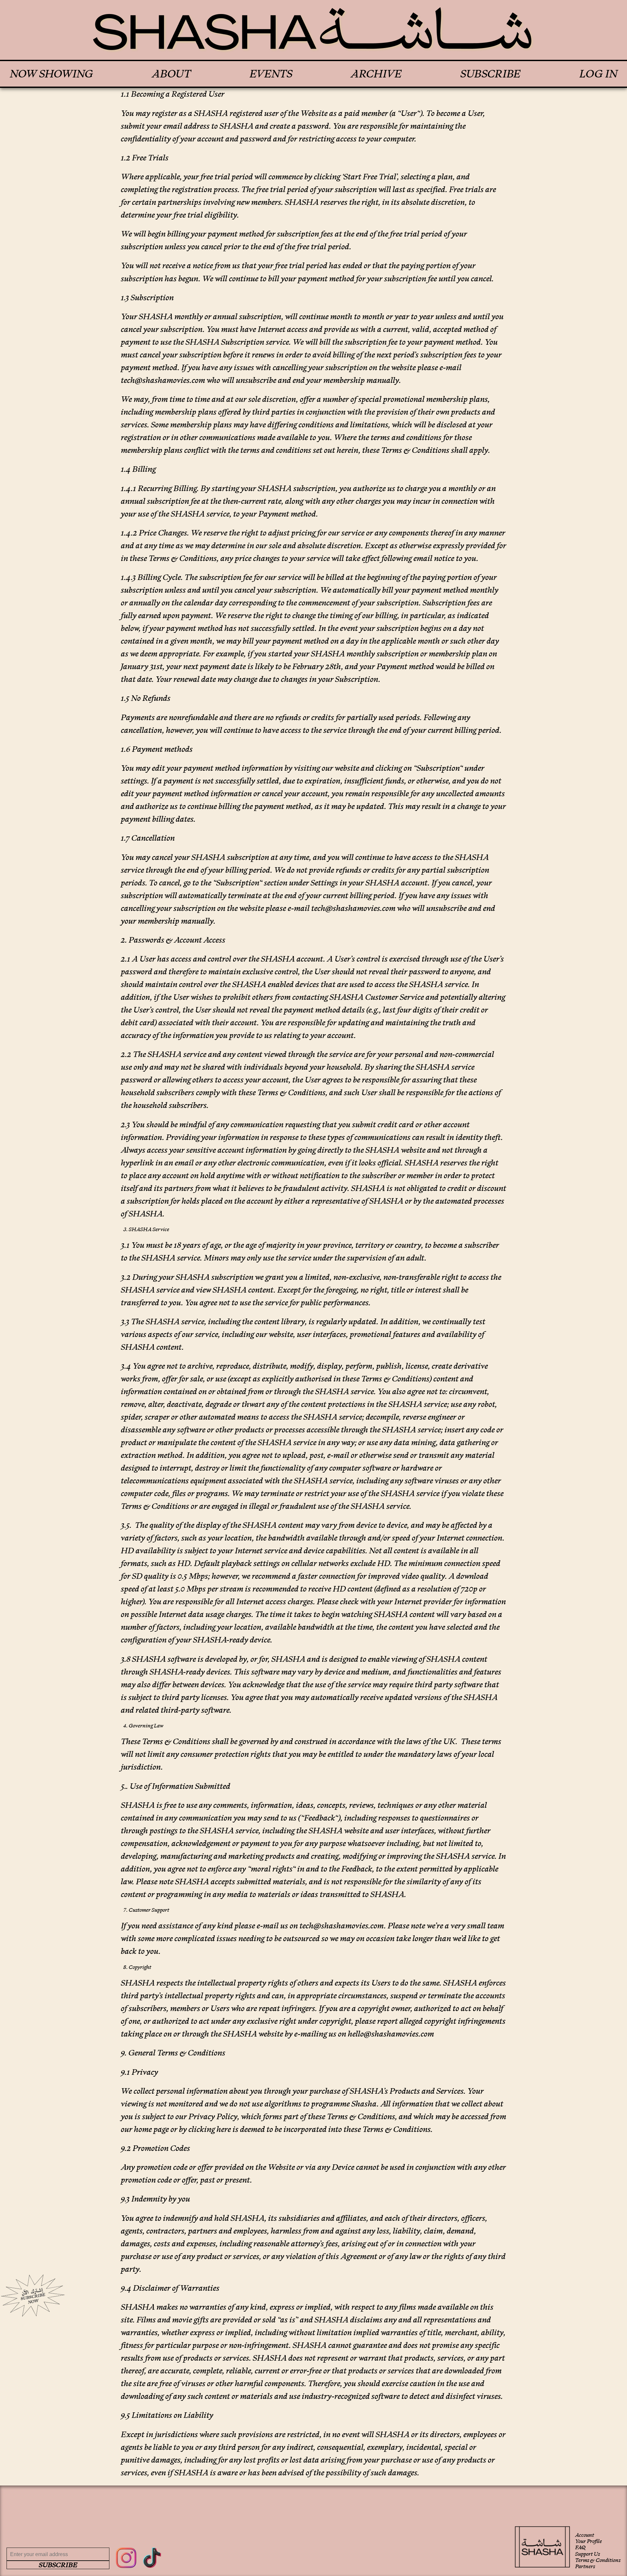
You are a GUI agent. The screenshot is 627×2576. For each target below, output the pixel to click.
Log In (598, 74)
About (171, 74)
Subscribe (490, 74)
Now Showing (51, 74)
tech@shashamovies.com (163, 380)
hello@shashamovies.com (391, 2034)
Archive (376, 74)
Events (271, 74)
